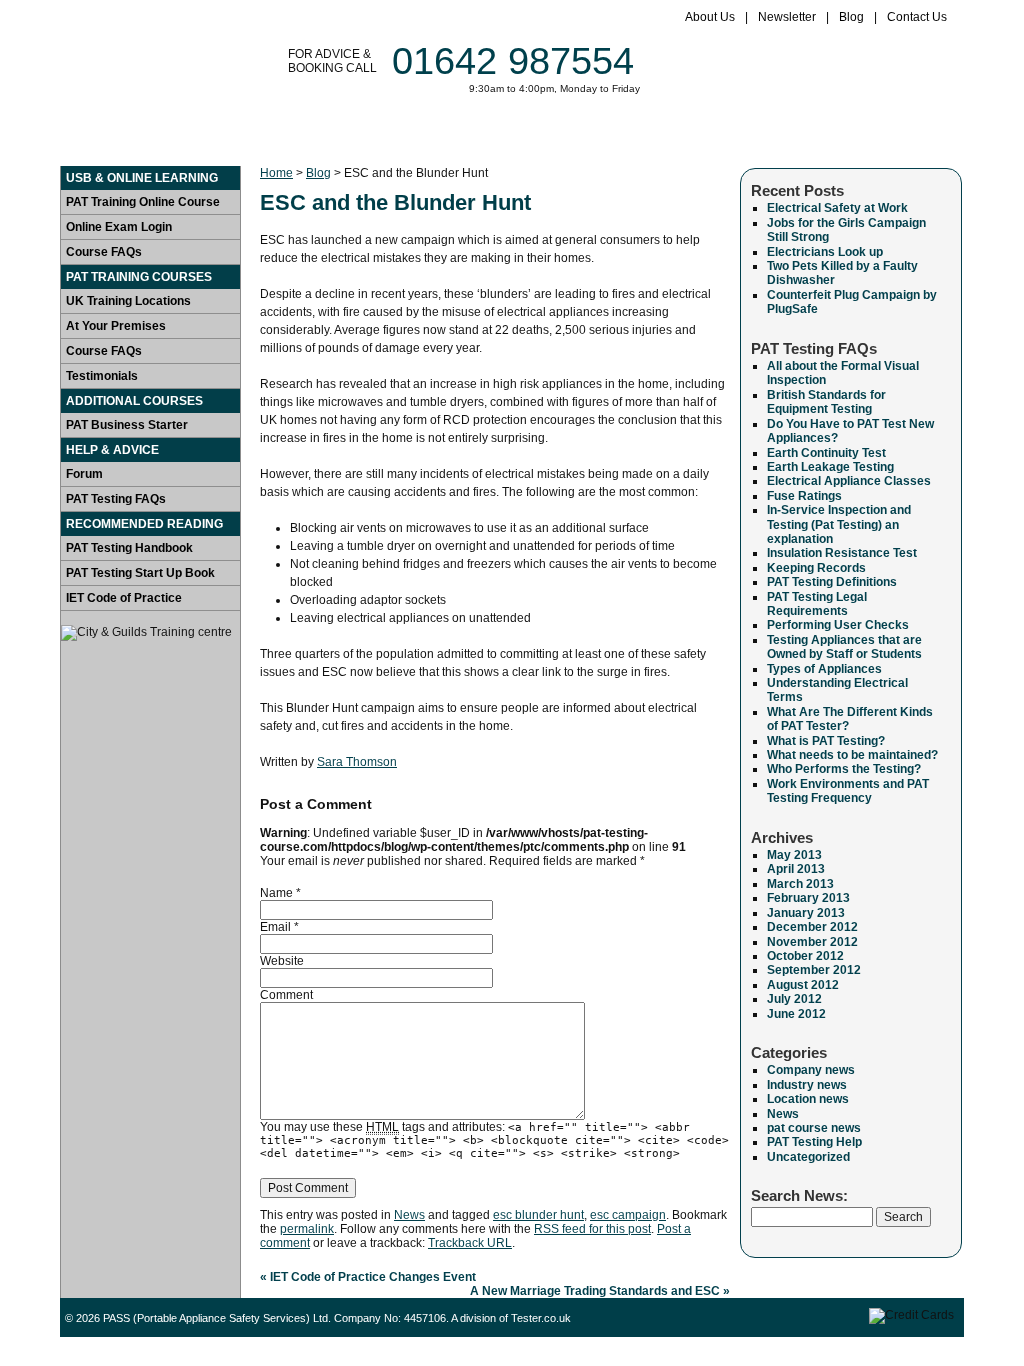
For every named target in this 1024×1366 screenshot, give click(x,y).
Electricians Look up (825, 252)
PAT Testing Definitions (832, 582)
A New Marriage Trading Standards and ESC (600, 1291)
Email (275, 927)
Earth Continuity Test (826, 453)
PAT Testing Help (814, 1142)
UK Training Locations (128, 301)
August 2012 (803, 985)
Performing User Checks (838, 625)
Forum (823, 134)
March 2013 (800, 884)
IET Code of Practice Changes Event (368, 1277)
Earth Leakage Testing (830, 467)
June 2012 (796, 1014)
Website (282, 961)
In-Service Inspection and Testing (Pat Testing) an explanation (839, 524)
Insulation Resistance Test (842, 553)
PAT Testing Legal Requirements (817, 604)
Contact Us (917, 17)
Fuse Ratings (804, 496)
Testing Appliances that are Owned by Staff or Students (844, 647)
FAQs (758, 134)
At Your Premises (116, 326)
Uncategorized (808, 1157)
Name (276, 893)
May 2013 (794, 855)
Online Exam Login (119, 227)
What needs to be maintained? (852, 755)
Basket (897, 134)
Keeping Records (816, 568)
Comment (286, 995)
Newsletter (787, 17)
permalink (307, 1229)
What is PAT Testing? (826, 741)
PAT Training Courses (360, 134)
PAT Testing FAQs (116, 499)
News (409, 1215)
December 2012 (812, 927)
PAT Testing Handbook (129, 548)
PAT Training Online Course (143, 202)
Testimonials (666, 134)
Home (99, 134)
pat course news (814, 1128)
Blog (851, 17)
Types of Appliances (824, 669)
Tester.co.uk (541, 1318)
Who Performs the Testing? (844, 769)
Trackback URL (470, 1243)
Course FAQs (104, 252)
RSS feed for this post (592, 1229)
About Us (710, 17)
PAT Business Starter (127, 425)
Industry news (807, 1085)
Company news (811, 1070)
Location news (808, 1099)
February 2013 (808, 898)
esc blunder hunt (538, 1215)
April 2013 (796, 869)
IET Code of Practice (124, 598)
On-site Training (529, 134)
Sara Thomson (357, 762)
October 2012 (805, 956)
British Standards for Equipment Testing (826, 402)
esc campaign (628, 1215)
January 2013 (806, 913)
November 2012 (812, 942)
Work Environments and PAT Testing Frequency (848, 791)
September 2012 (814, 970)
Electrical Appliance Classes (849, 481)
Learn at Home (197, 134)
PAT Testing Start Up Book (140, 573)
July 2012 (794, 999)
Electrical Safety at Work (837, 208)
